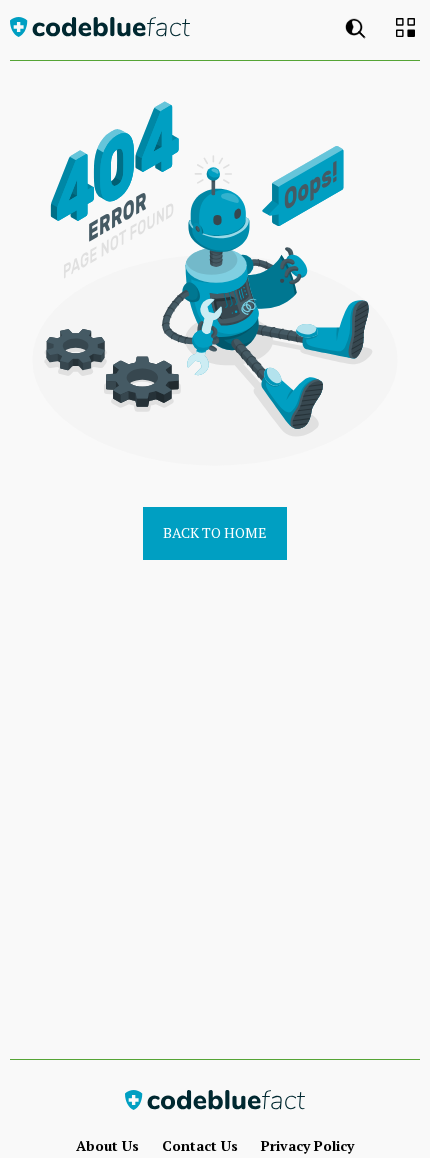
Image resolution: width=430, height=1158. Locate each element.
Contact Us (200, 1145)
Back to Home (215, 532)
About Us (107, 1145)
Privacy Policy (307, 1145)
